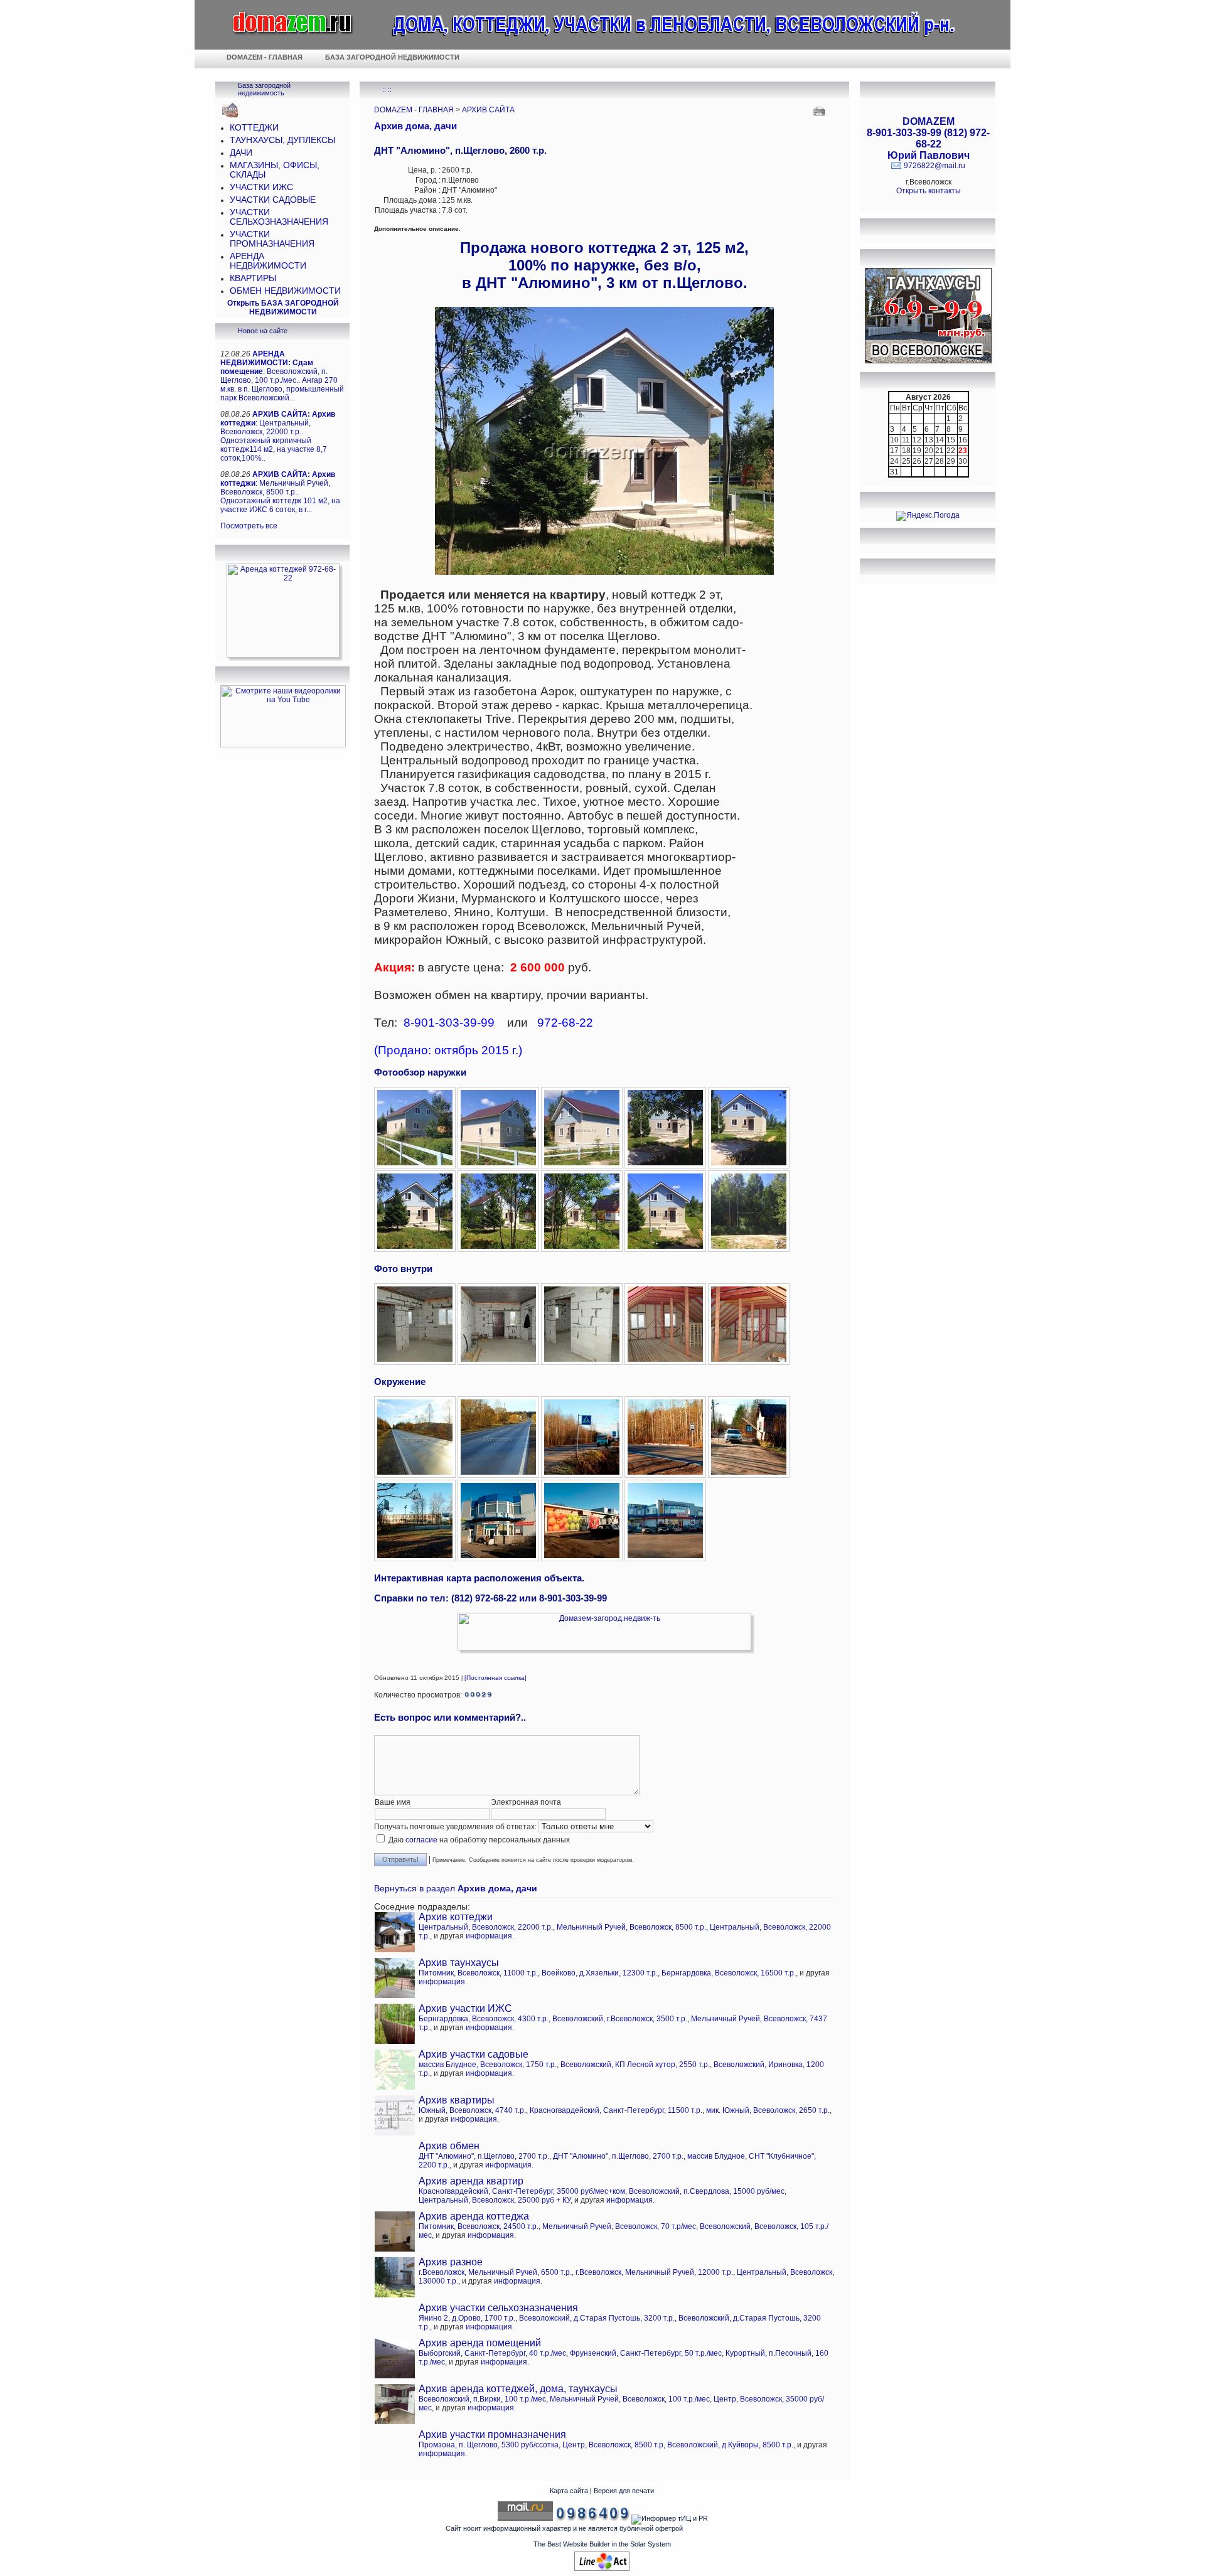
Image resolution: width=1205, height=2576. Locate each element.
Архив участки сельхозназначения (498, 2308)
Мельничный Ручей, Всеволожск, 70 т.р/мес (619, 2226)
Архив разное (451, 2262)
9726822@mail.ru (935, 166)
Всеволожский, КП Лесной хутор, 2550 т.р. (635, 2065)
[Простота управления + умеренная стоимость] (602, 2568)
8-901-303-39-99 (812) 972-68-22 (928, 138)
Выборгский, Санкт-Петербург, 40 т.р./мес (492, 2353)
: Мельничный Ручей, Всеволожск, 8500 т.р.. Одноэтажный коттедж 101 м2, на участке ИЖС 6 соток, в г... (280, 492)
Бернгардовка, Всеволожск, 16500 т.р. (729, 1973)
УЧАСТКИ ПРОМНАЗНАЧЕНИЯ (272, 239)
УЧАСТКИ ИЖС (261, 187)
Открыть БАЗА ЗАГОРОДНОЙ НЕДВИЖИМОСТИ (283, 307)
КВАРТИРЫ (253, 278)
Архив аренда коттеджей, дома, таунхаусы (518, 2389)
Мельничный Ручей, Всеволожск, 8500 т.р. (631, 1927)
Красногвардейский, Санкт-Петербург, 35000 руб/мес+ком (522, 2191)
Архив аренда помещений (480, 2343)
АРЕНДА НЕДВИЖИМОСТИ (268, 261)
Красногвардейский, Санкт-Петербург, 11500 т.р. (616, 2110)
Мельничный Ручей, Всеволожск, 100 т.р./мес (630, 2399)
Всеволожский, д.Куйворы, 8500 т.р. (730, 2445)
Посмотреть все (249, 526)
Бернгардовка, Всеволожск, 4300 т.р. (484, 2019)
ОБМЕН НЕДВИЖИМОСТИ (285, 291)
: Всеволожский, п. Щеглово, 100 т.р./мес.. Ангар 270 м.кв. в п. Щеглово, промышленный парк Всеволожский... (282, 376)
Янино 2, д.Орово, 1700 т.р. (467, 2318)
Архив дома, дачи (415, 126)
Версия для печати (624, 2491)
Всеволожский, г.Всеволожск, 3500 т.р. (620, 2019)
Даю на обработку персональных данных (478, 1840)
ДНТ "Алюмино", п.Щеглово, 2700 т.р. (484, 2156)
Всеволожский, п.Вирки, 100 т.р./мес (482, 2399)
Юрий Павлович (929, 155)
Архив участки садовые (474, 2054)
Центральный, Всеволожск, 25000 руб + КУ (495, 2200)
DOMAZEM (929, 121)
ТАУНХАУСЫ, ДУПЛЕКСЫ (282, 140)
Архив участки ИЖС (465, 2008)
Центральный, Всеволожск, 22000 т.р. (486, 1927)
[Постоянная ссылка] (495, 1678)
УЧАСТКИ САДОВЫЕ (273, 200)
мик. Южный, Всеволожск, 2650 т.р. (768, 2110)
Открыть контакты (929, 191)
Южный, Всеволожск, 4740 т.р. (472, 2110)
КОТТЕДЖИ (254, 128)
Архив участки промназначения (492, 2434)
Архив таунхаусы (459, 1963)
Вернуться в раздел (456, 1889)
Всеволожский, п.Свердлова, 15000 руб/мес (707, 2191)
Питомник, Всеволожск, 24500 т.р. (479, 2226)
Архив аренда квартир (471, 2181)
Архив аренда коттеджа (474, 2216)
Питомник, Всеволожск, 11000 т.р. (478, 1973)
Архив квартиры (457, 2100)
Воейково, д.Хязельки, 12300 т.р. (600, 1973)
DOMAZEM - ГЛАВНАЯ (414, 110)
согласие (421, 1840)
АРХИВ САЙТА (488, 110)
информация (489, 1936)
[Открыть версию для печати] (821, 110)
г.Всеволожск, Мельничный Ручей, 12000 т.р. (654, 2272)
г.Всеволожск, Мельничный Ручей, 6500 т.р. (495, 2272)
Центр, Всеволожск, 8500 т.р (613, 2445)
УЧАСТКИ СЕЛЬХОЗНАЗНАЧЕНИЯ (279, 217)
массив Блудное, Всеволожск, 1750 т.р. (488, 2065)
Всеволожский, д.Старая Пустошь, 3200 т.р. (597, 2318)
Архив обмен (449, 2146)
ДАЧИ (241, 153)
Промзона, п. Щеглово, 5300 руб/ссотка (489, 2445)
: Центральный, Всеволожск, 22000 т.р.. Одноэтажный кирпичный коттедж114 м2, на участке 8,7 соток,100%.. (278, 436)
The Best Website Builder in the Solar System (602, 2544)
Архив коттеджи (456, 1917)
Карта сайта (569, 2491)
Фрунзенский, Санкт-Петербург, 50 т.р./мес (646, 2353)
